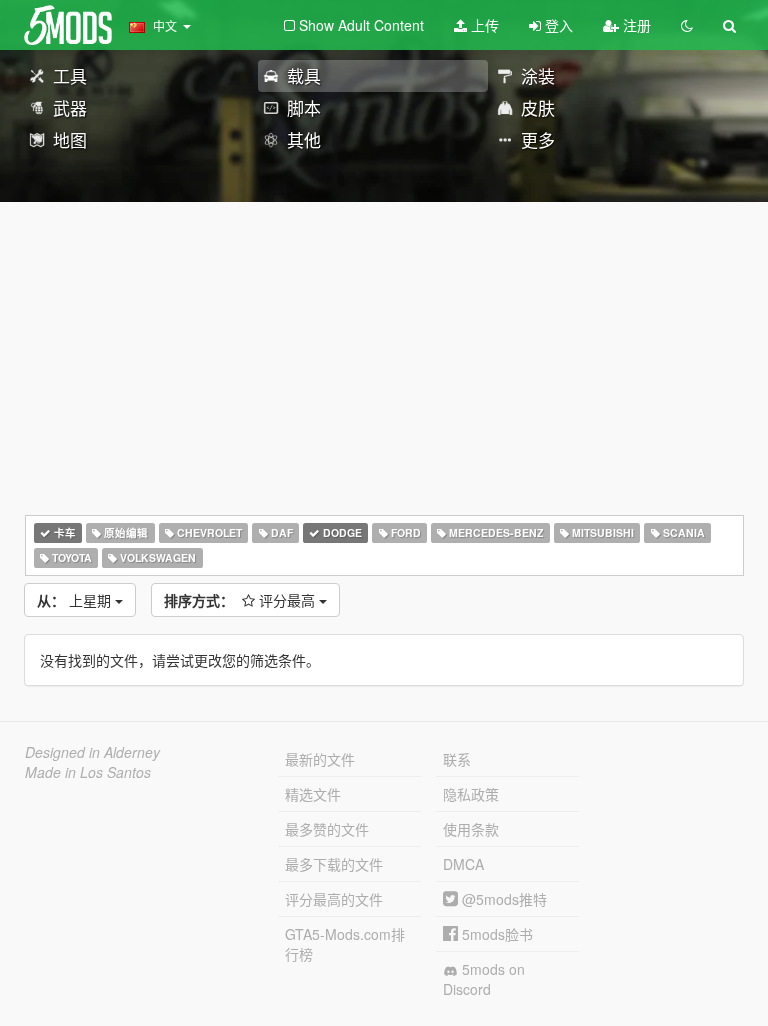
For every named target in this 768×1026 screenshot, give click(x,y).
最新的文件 (320, 759)
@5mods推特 (502, 899)
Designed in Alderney (92, 752)
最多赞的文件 (327, 829)
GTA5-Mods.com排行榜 (345, 944)
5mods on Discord (484, 979)
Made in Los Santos (88, 772)
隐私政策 (471, 794)
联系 (457, 759)
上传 (483, 25)
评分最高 (241, 600)
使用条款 (471, 829)
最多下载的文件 (334, 864)
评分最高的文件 (334, 899)
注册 (635, 25)
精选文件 (313, 794)
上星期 (76, 600)
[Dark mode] (687, 25)
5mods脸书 (495, 934)
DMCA (463, 864)
